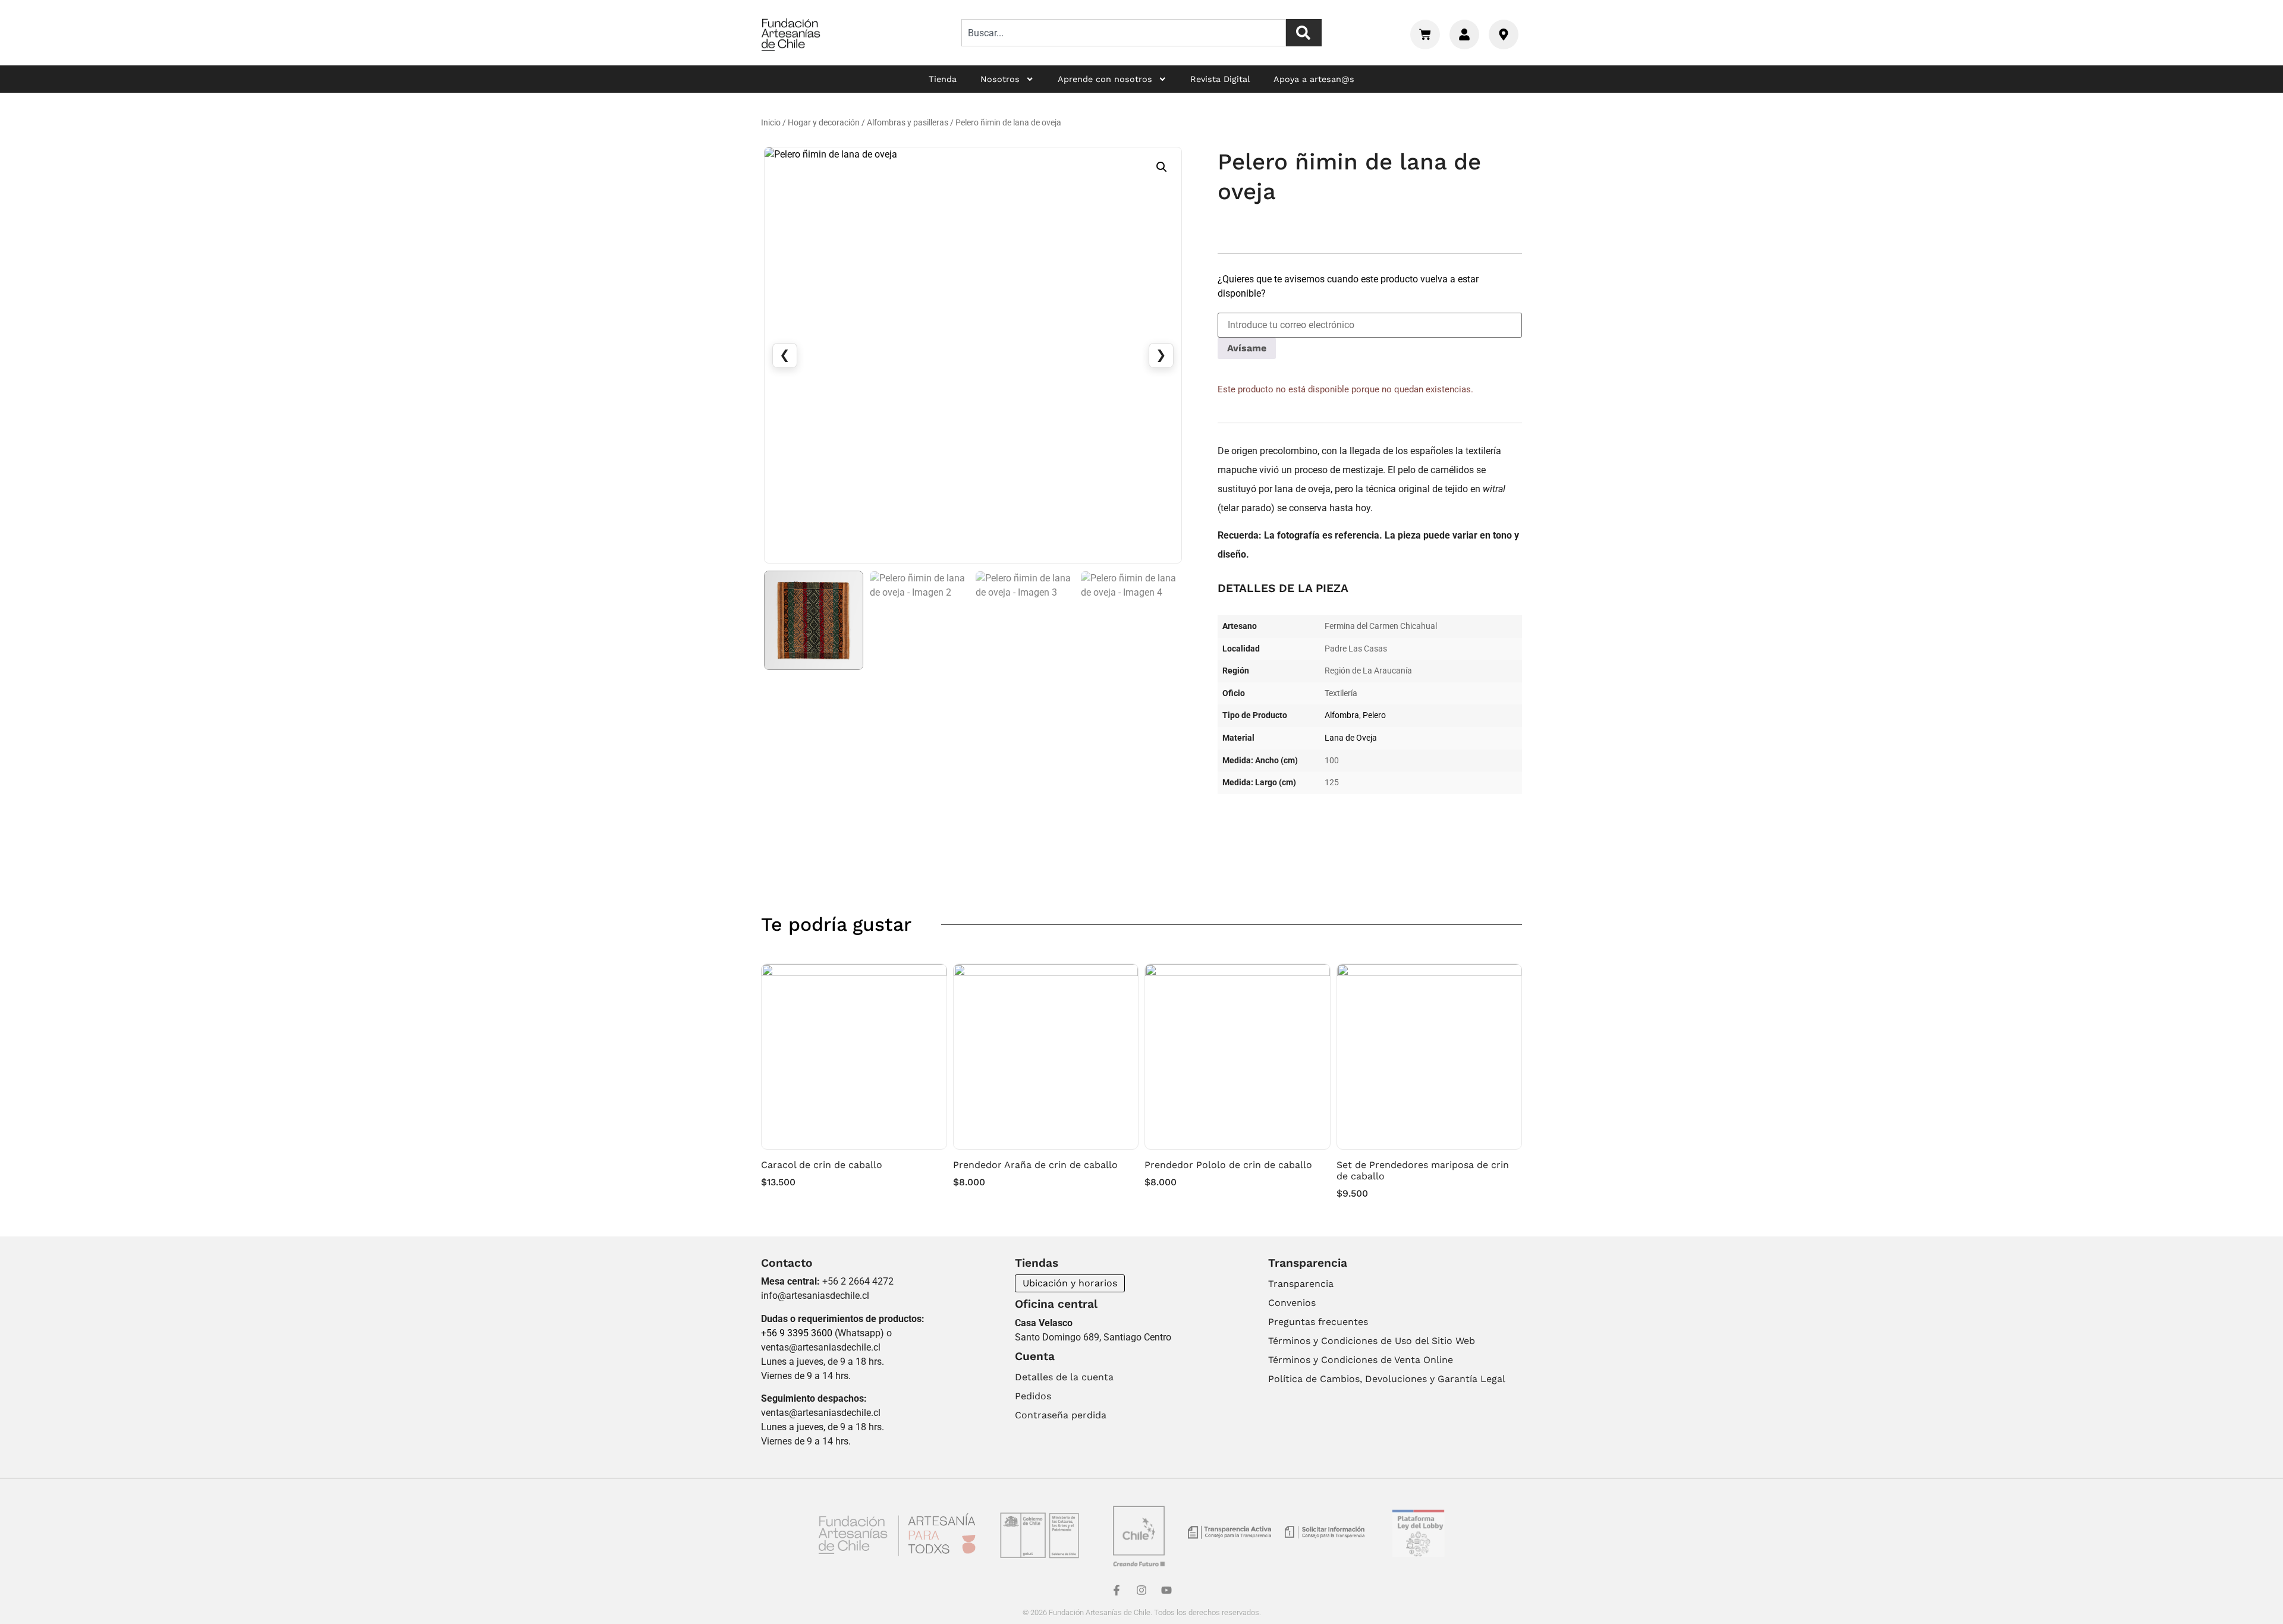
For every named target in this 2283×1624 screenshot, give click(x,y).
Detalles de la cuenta (1064, 1377)
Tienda (943, 79)
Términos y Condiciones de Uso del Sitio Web (1372, 1341)
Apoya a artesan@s (1314, 79)
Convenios (1292, 1303)
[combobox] (1124, 33)
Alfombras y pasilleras (908, 123)
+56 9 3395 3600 (797, 1333)
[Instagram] (1141, 1590)
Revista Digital (1220, 79)
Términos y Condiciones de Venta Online (1361, 1360)
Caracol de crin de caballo (822, 1165)
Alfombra (1342, 715)
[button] (1162, 167)
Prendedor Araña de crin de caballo (1035, 1165)
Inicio (771, 123)
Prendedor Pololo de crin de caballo (1228, 1165)
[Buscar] (1304, 33)
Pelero (1374, 715)
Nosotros (1000, 79)
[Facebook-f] (1117, 1590)
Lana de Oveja (1351, 738)
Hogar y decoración (824, 123)
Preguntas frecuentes (1318, 1322)
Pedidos (1033, 1396)
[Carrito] (1425, 34)
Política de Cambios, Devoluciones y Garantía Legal (1387, 1379)
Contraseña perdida (1061, 1415)
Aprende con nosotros (1105, 79)
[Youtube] (1166, 1590)
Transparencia (1301, 1284)
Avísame (1247, 348)
